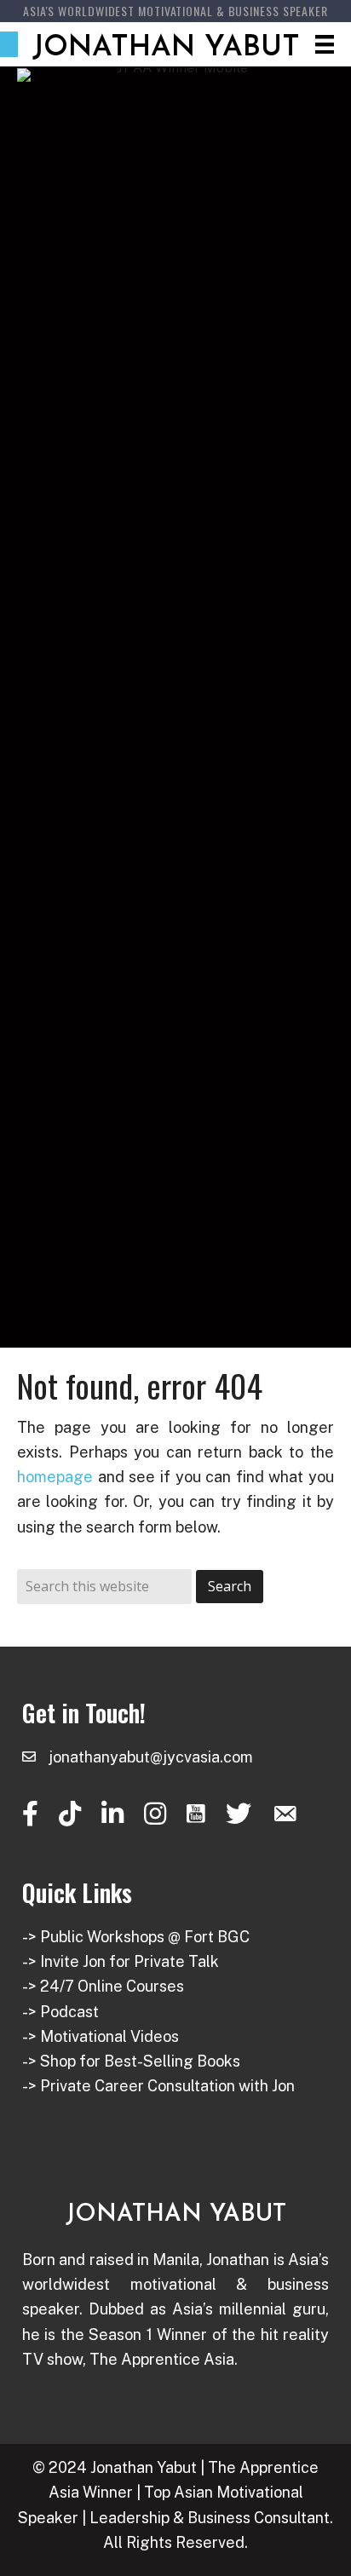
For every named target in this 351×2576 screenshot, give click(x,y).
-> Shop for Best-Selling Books (131, 2061)
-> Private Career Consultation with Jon (158, 2086)
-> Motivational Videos (101, 2036)
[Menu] (325, 44)
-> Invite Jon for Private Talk (121, 1961)
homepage (55, 1477)
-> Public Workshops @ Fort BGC (136, 1937)
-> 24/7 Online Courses (103, 1986)
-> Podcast (60, 2012)
